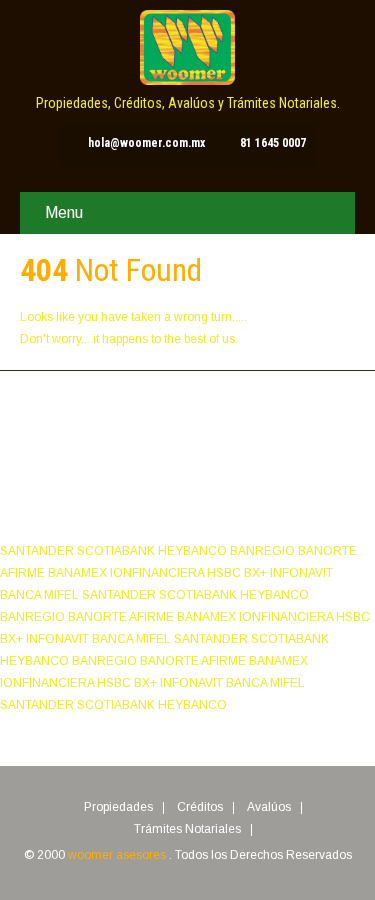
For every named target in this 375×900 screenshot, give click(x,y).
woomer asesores (118, 855)
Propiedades (118, 808)
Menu (64, 212)
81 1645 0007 (273, 143)
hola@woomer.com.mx (146, 143)
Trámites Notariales (187, 830)
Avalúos (269, 808)
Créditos (200, 808)
